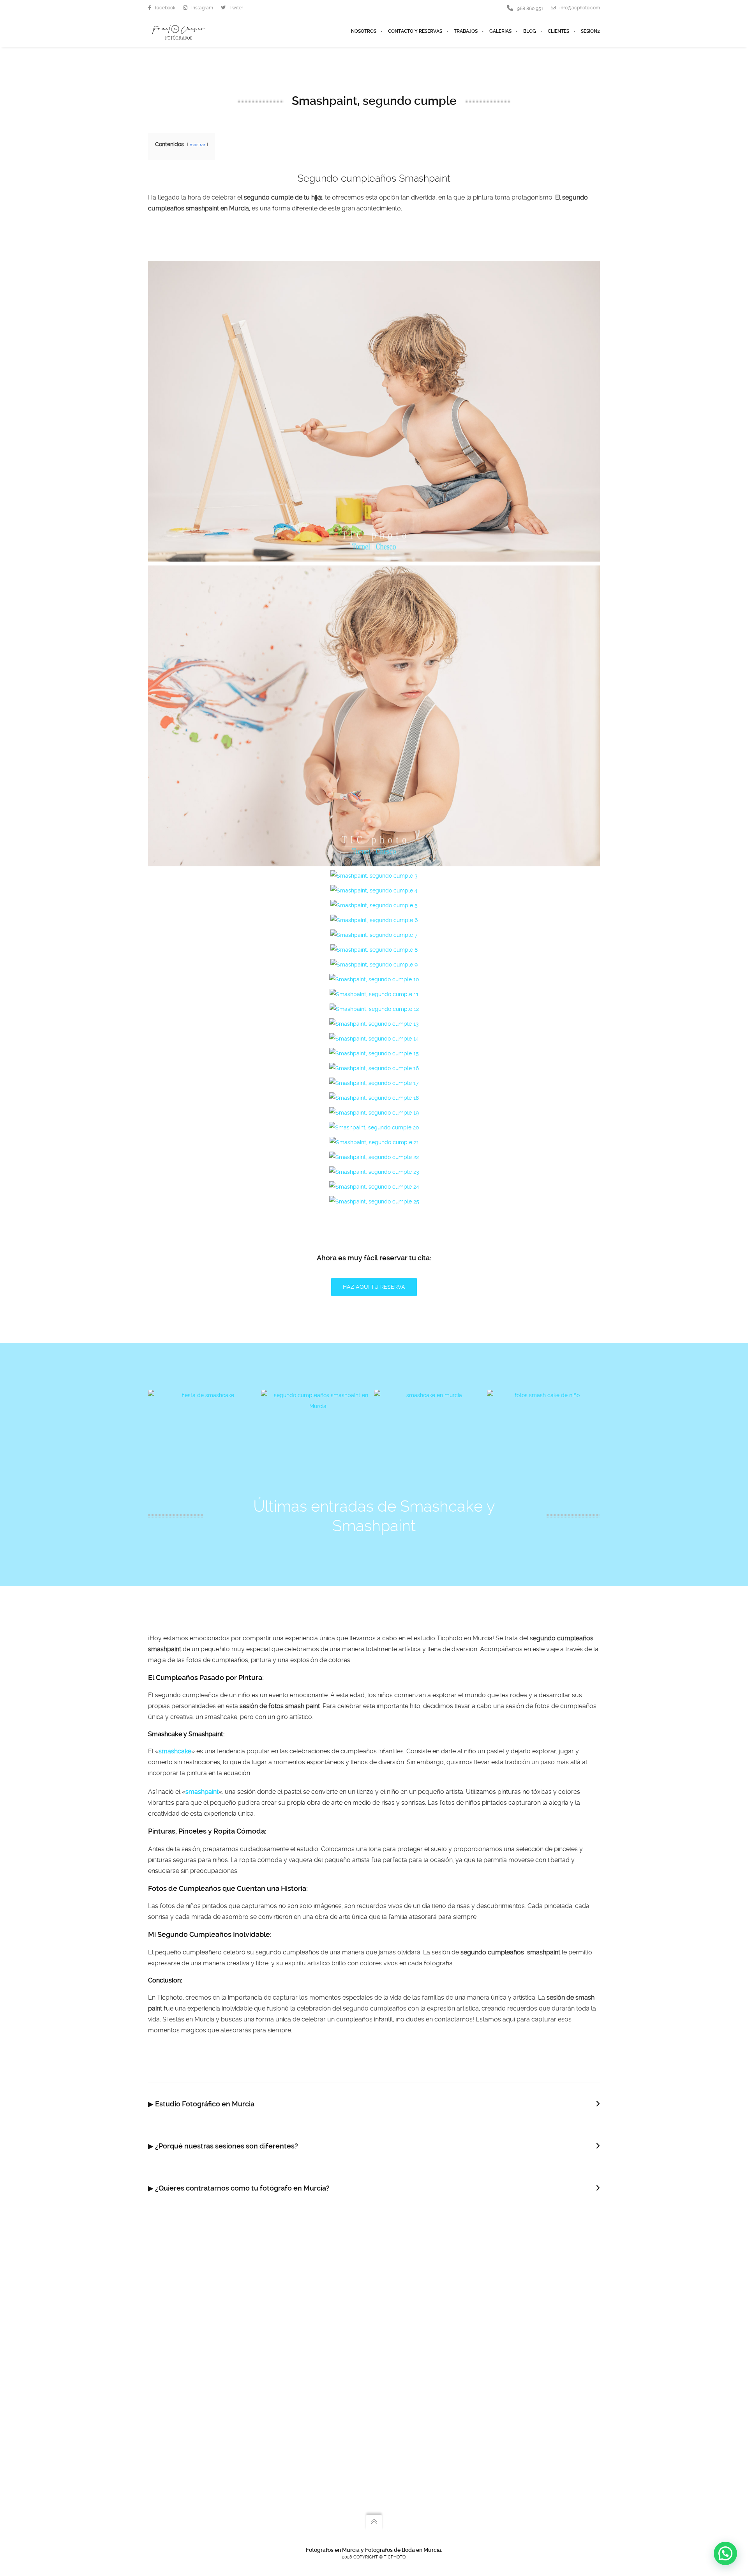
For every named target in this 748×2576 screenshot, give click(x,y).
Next (588, 1435)
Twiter (236, 8)
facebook (165, 8)
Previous (160, 1435)
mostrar (198, 145)
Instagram (202, 8)
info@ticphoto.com (580, 8)
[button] (725, 2553)
